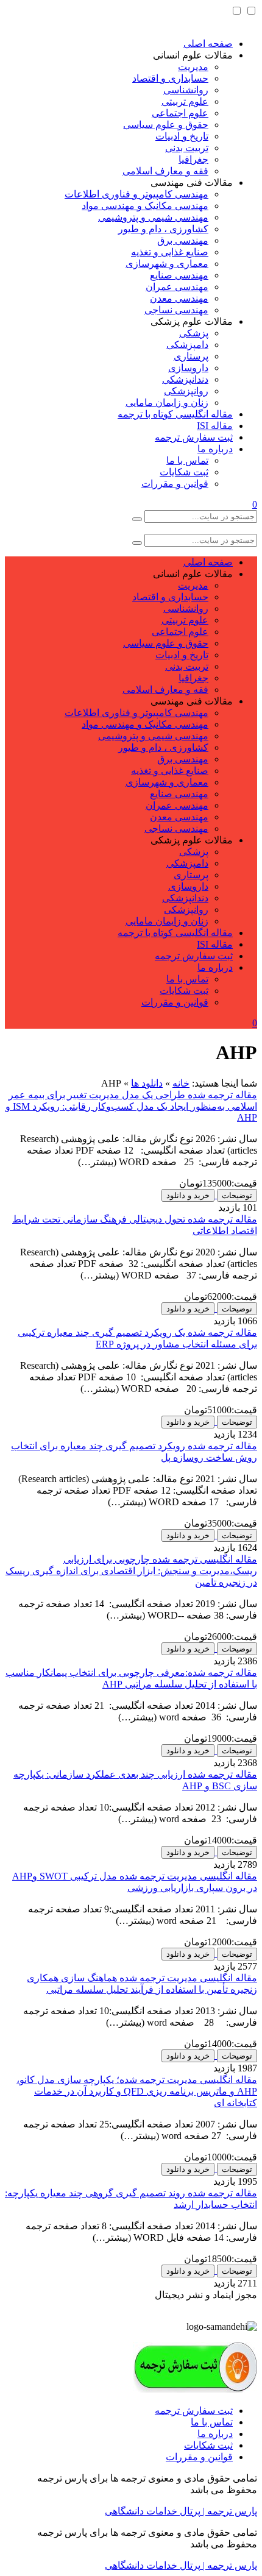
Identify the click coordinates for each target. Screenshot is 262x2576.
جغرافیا (193, 159)
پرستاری (191, 356)
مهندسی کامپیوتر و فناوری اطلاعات (136, 194)
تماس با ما (187, 460)
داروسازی (188, 368)
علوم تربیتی (185, 101)
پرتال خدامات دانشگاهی (153, 2511)
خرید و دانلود (188, 1195)
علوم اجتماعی (180, 113)
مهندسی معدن (179, 298)
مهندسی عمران (177, 287)
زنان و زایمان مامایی (167, 403)
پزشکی (194, 333)
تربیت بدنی (187, 148)
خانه (181, 1083)
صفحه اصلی (208, 44)
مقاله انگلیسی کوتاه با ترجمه (175, 414)
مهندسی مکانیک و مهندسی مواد (145, 206)
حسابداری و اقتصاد (170, 78)
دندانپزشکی (185, 379)
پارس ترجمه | (229, 2511)
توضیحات (237, 1195)
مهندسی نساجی (176, 310)
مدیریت (193, 67)
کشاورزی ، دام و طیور (163, 229)
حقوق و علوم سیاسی (166, 125)
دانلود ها (147, 1083)
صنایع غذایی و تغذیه (170, 252)
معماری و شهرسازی (167, 264)
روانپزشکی (186, 391)
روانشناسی (186, 90)
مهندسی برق (183, 240)
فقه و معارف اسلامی (165, 171)
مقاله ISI (215, 426)
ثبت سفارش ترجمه (194, 437)
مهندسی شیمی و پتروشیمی (153, 217)
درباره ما (215, 449)
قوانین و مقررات (175, 484)
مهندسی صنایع (179, 275)
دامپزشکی (187, 345)
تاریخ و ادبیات (182, 136)
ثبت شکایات (184, 472)
